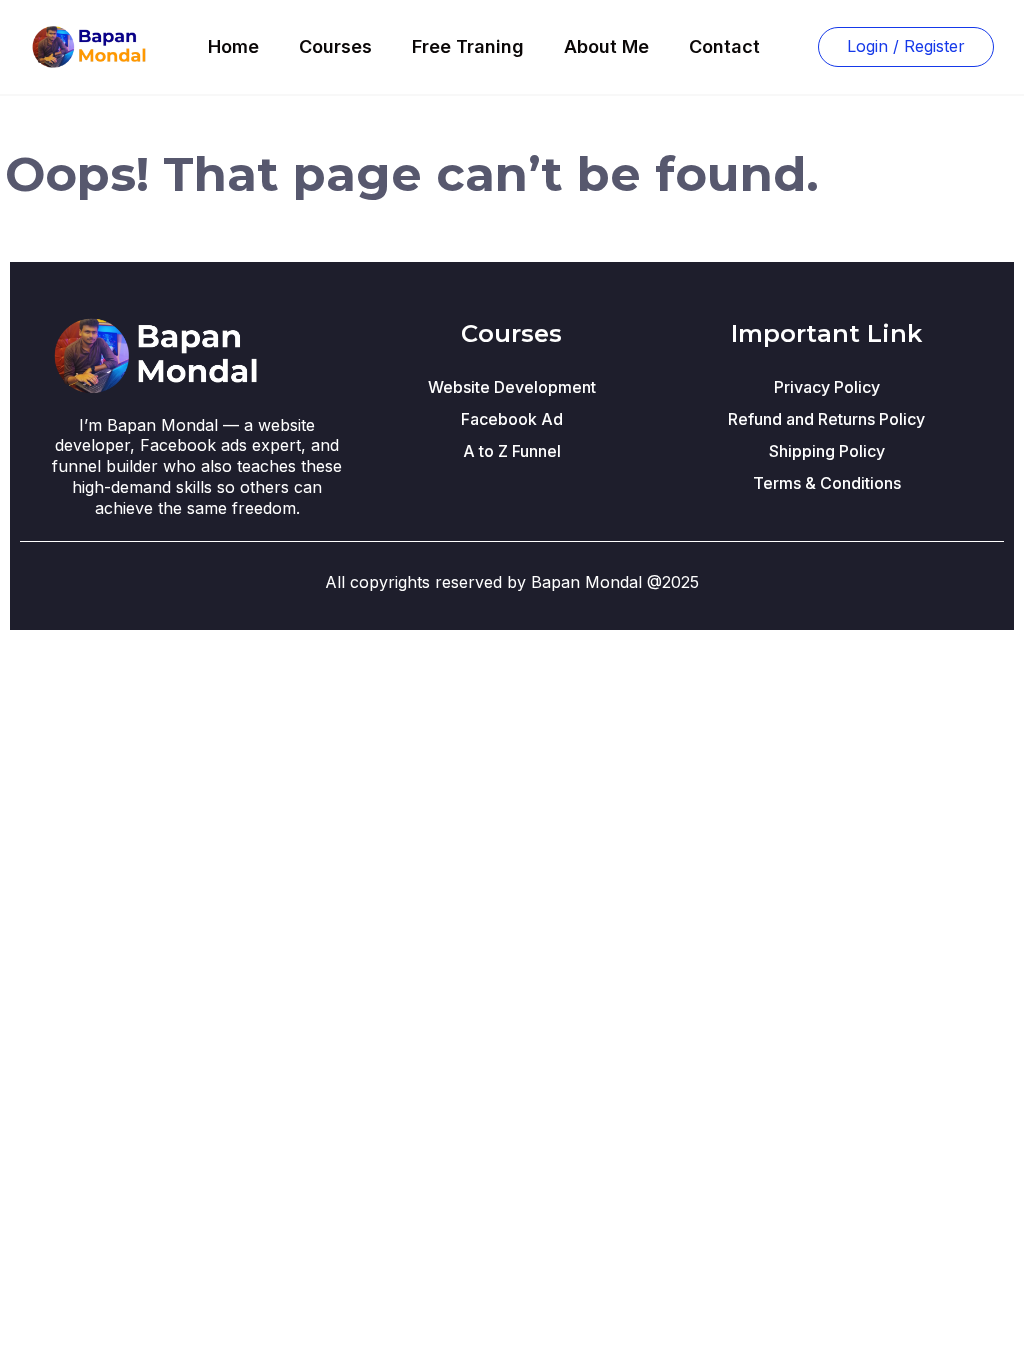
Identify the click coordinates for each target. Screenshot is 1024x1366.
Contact (724, 46)
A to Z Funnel (512, 451)
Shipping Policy (827, 451)
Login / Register (906, 46)
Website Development (512, 387)
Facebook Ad (512, 419)
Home (233, 46)
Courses (335, 46)
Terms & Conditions (827, 483)
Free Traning (468, 46)
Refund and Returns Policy (826, 419)
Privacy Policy (827, 387)
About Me (606, 46)
